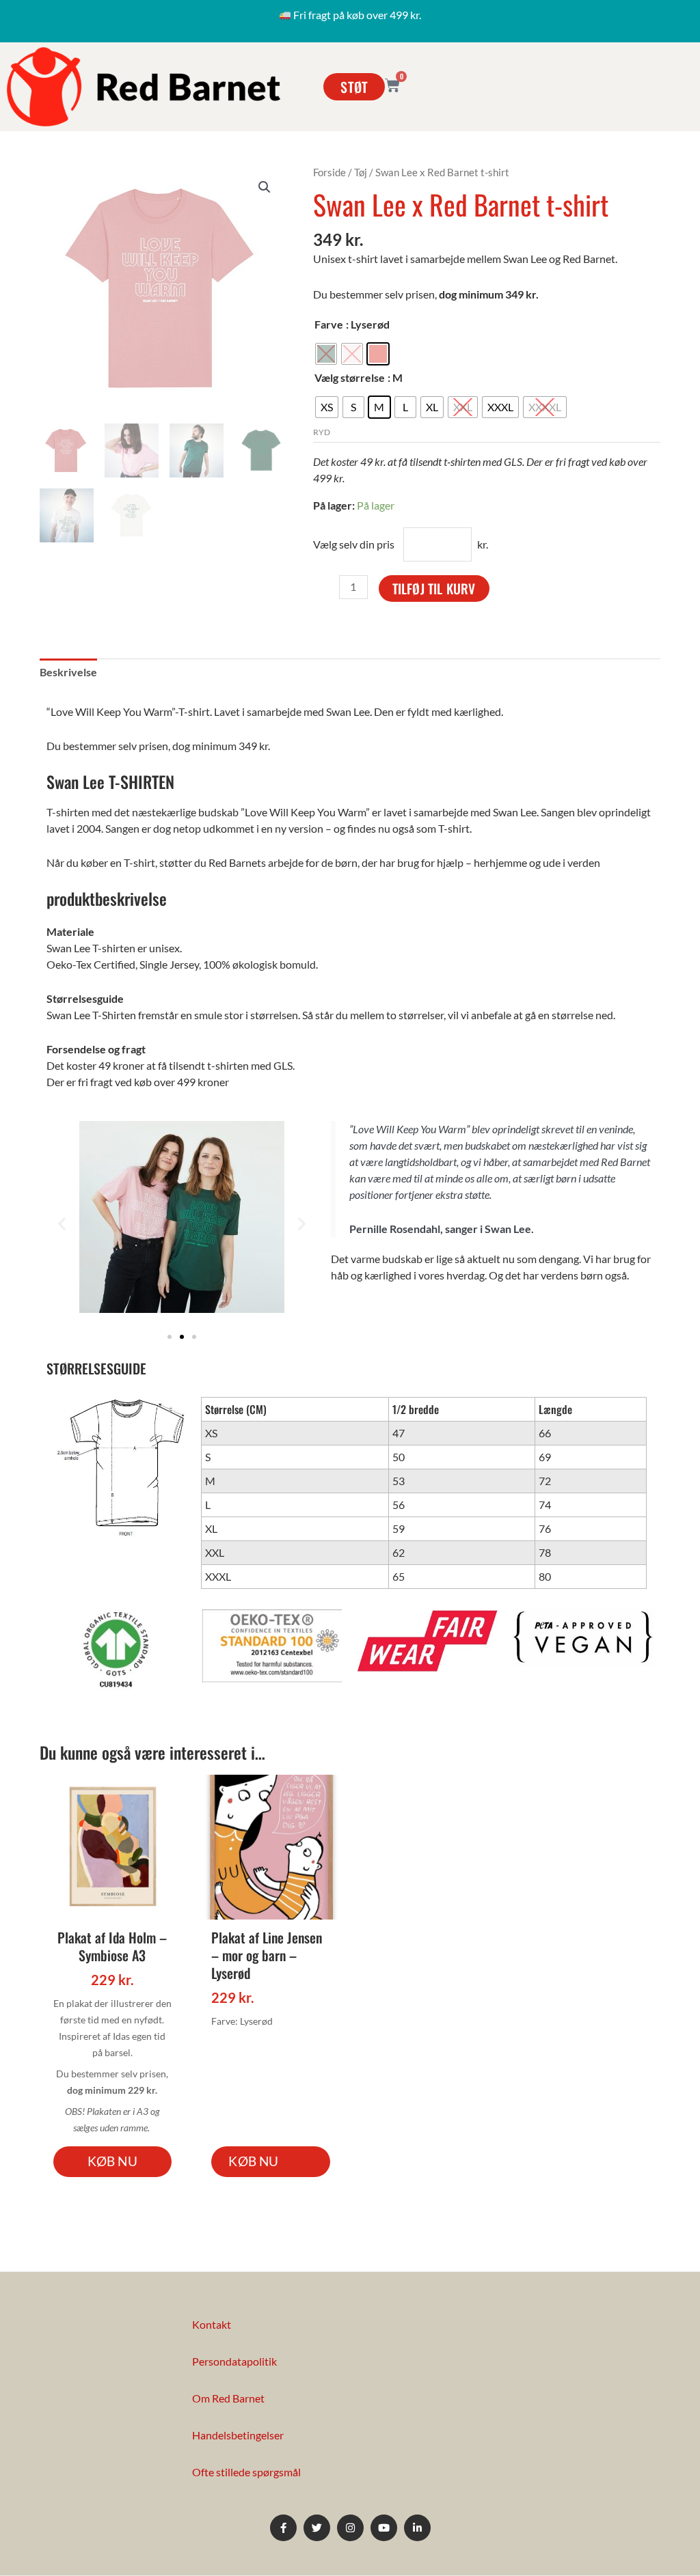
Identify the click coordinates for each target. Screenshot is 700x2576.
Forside (329, 172)
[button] (265, 187)
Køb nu (112, 2161)
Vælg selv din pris (354, 544)
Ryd (322, 432)
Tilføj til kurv (434, 588)
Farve (329, 324)
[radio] (326, 354)
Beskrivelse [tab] (68, 672)
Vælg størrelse (350, 377)
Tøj (361, 172)
